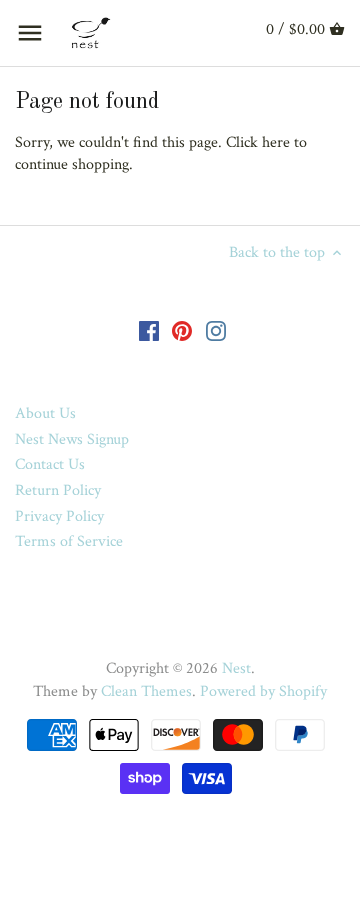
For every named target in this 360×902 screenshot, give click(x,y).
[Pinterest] (182, 330)
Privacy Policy (59, 516)
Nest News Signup (72, 439)
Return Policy (58, 490)
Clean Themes (146, 691)
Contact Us (50, 464)
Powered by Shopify (263, 691)
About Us (45, 413)
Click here (258, 142)
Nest (236, 668)
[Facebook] (149, 330)
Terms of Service (69, 541)
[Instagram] (216, 330)
